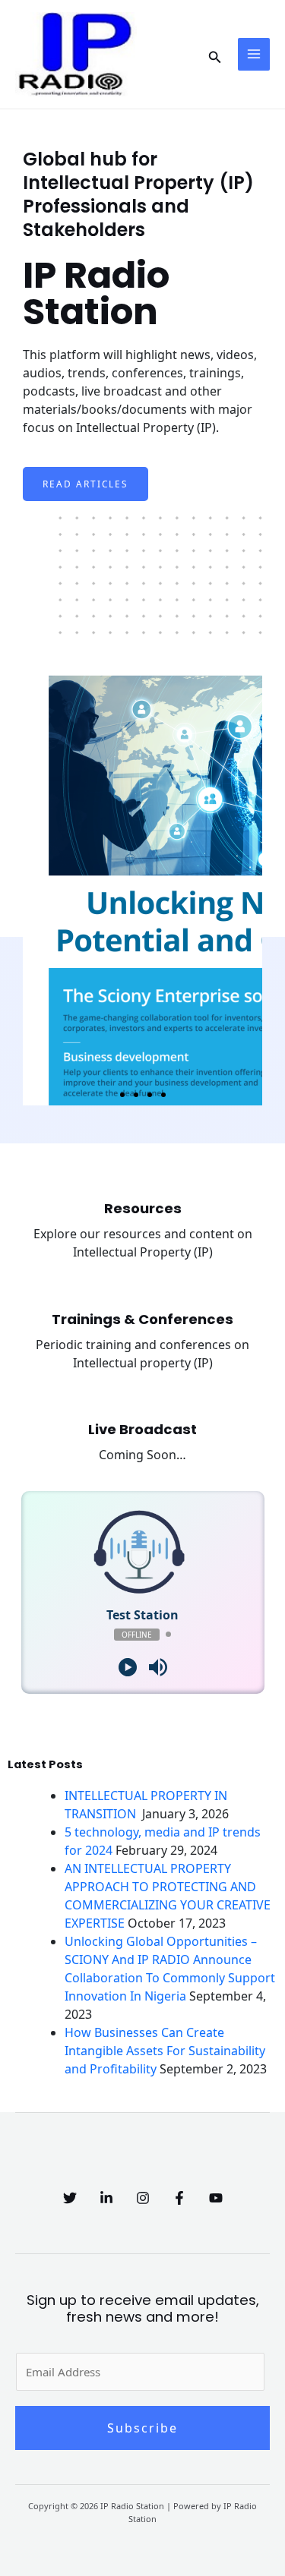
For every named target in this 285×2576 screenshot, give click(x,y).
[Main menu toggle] (254, 54)
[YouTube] (216, 2198)
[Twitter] (70, 2198)
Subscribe (142, 2428)
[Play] (128, 1667)
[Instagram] (143, 2198)
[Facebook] (179, 2198)
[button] (215, 54)
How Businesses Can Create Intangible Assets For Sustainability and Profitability (165, 2051)
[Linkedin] (106, 2198)
